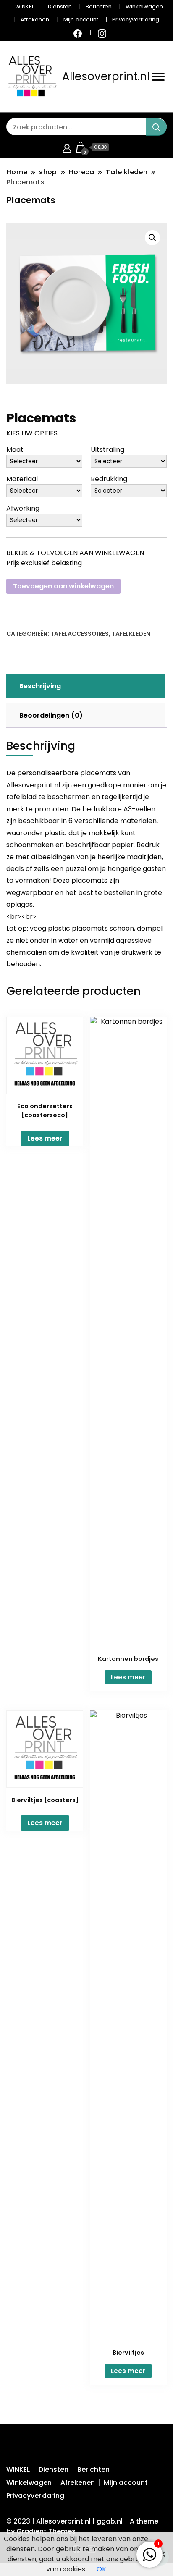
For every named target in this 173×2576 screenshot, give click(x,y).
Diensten (60, 7)
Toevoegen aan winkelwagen (63, 586)
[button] (152, 238)
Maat (15, 450)
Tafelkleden (131, 634)
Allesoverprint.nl (106, 76)
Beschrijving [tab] (40, 686)
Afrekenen (35, 20)
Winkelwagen (144, 7)
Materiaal (22, 479)
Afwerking (23, 508)
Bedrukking (109, 479)
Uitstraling (107, 450)
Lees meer (45, 1138)
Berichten (99, 7)
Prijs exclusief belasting (44, 563)
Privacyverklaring (136, 20)
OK (101, 2569)
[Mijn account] (67, 147)
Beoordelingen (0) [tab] (51, 715)
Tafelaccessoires (80, 634)
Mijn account (81, 20)
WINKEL (25, 7)
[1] (149, 2553)
